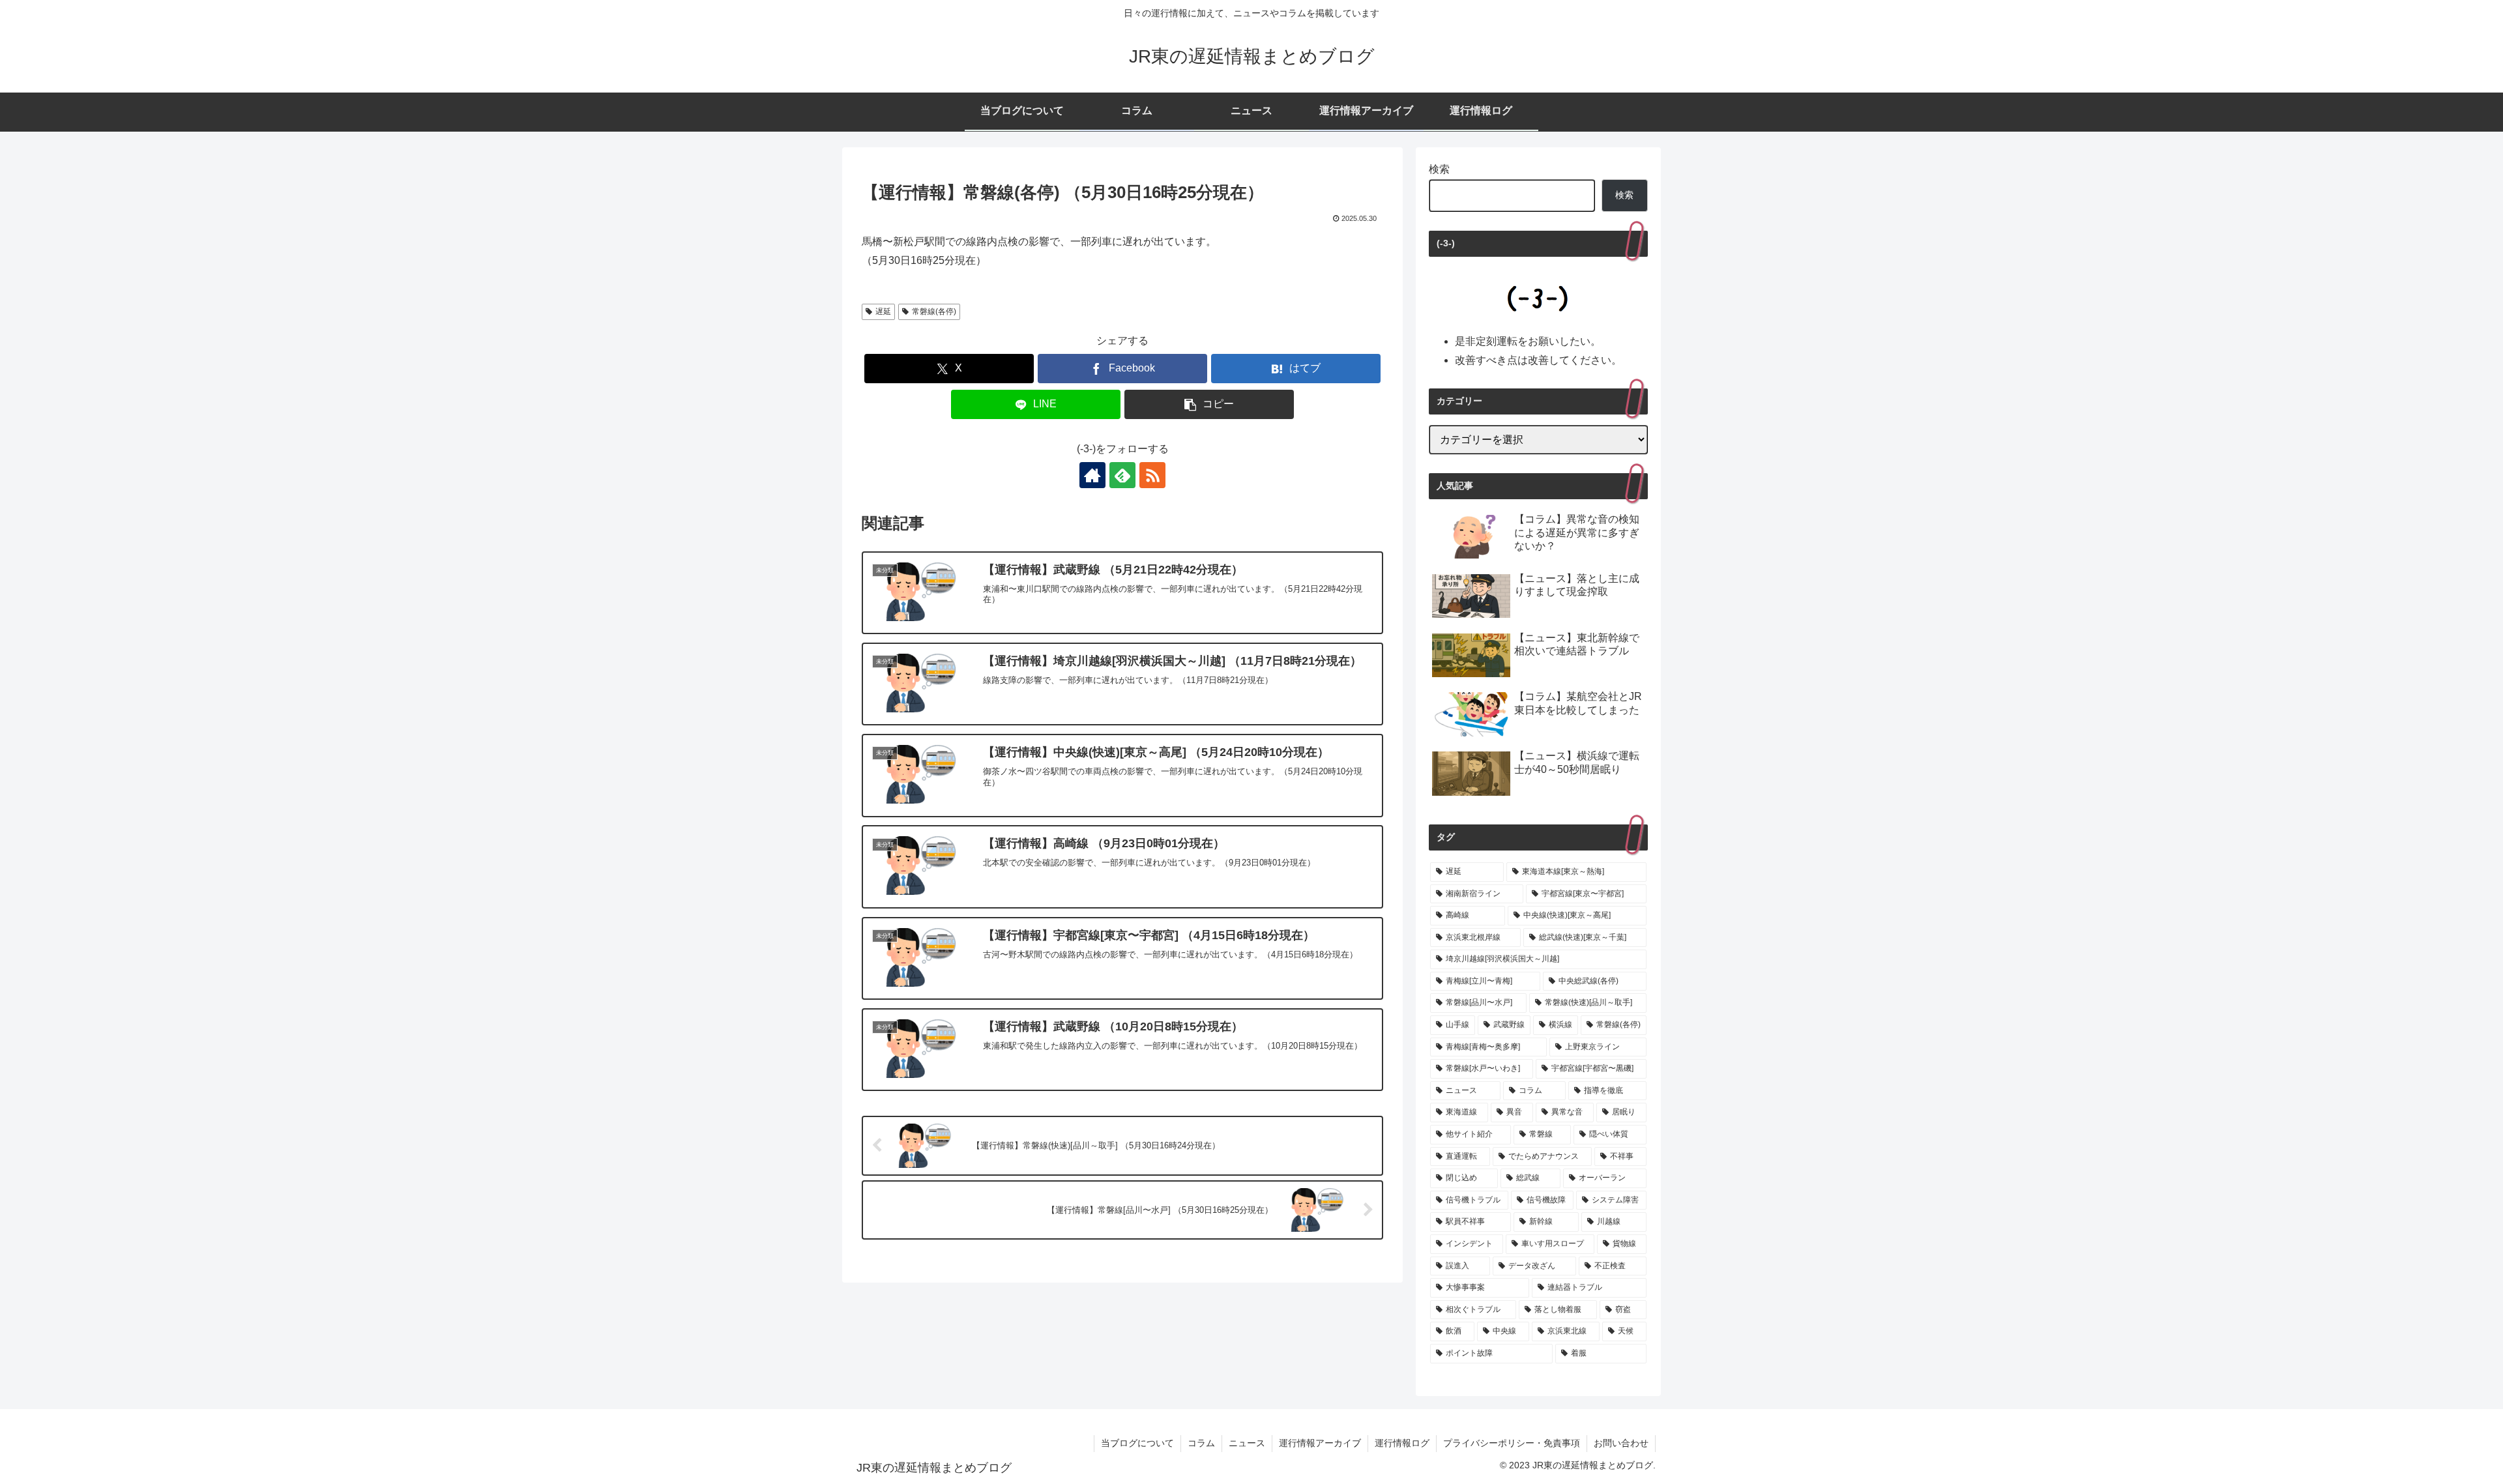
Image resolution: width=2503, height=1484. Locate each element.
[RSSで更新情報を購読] (1152, 475)
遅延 (883, 312)
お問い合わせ (1621, 1443)
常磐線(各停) (934, 312)
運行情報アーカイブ (1320, 1443)
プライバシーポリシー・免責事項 (1512, 1443)
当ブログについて (1137, 1443)
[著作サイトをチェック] (1092, 475)
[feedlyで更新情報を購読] (1122, 475)
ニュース (1247, 1443)
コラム (1201, 1443)
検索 (1439, 169)
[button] (1209, 404)
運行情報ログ (1402, 1443)
